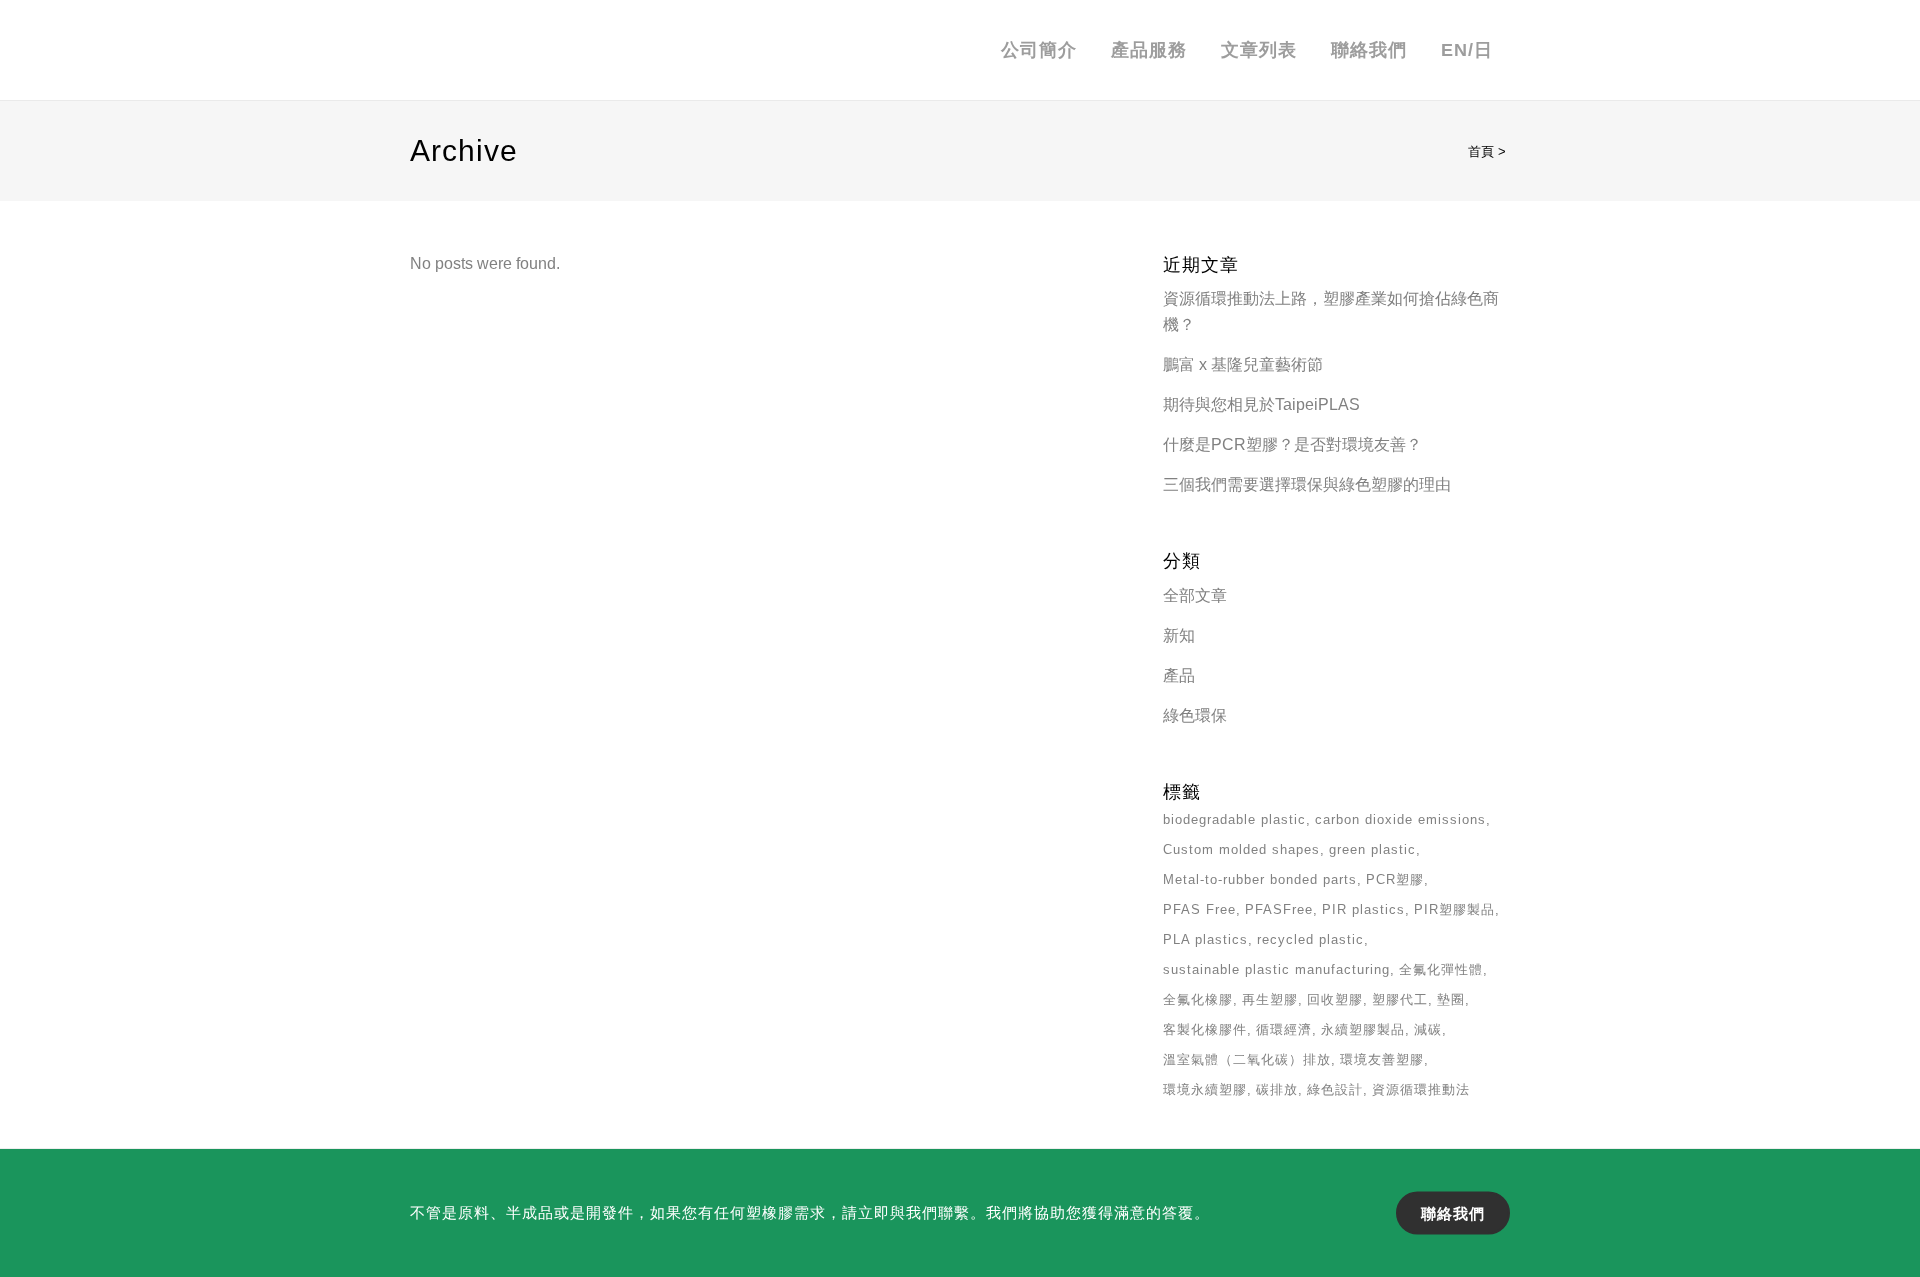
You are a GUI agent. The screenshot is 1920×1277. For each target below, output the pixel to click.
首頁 (1481, 151)
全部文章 (1195, 595)
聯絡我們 (1453, 1212)
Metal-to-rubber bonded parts (1260, 879)
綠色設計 (1335, 1089)
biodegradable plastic (1234, 819)
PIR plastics (1363, 909)
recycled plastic (1310, 939)
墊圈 (1451, 999)
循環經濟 (1284, 1029)
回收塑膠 (1335, 999)
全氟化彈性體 (1441, 969)
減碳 (1428, 1029)
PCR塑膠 (1395, 879)
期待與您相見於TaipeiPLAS (1261, 404)
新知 (1179, 635)
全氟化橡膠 (1198, 999)
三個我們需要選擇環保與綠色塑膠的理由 (1307, 484)
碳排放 (1277, 1089)
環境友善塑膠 (1382, 1059)
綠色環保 (1195, 715)
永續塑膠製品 (1363, 1029)
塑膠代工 (1400, 999)
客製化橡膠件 (1205, 1029)
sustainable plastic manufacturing (1276, 969)
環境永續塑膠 (1205, 1089)
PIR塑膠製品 (1454, 909)
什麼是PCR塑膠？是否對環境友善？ (1292, 444)
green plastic (1372, 849)
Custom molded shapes (1241, 849)
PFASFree (1279, 909)
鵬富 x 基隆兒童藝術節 (1243, 364)
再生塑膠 (1270, 999)
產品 (1179, 675)
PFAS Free (1199, 909)
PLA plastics (1205, 939)
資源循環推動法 (1421, 1089)
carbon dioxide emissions (1400, 819)
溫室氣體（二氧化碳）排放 (1247, 1059)
